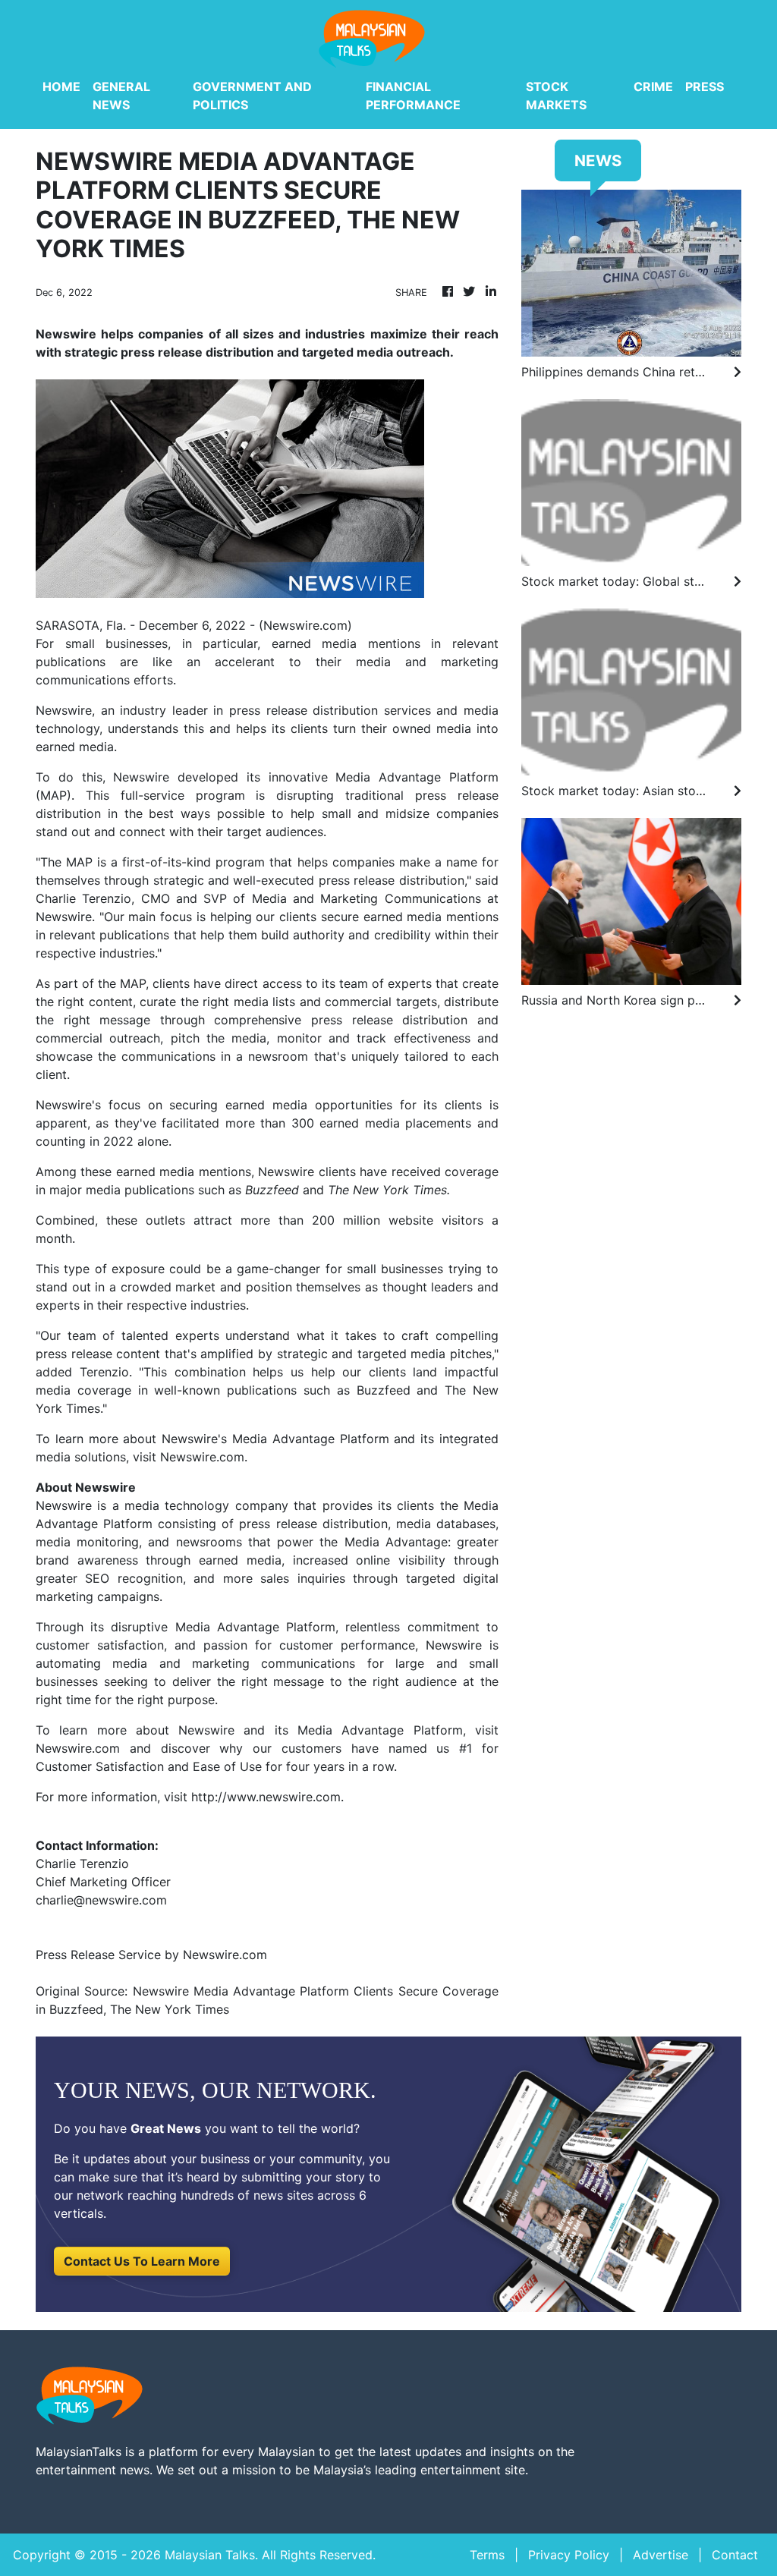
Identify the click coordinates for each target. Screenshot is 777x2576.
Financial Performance (413, 96)
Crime (653, 86)
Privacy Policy (569, 2555)
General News (121, 96)
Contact (735, 2555)
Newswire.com (305, 625)
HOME (61, 86)
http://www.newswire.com (266, 1797)
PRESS (705, 86)
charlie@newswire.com (101, 1900)
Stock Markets (556, 96)
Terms (487, 2555)
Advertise (661, 2555)
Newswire (64, 710)
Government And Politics (252, 96)
